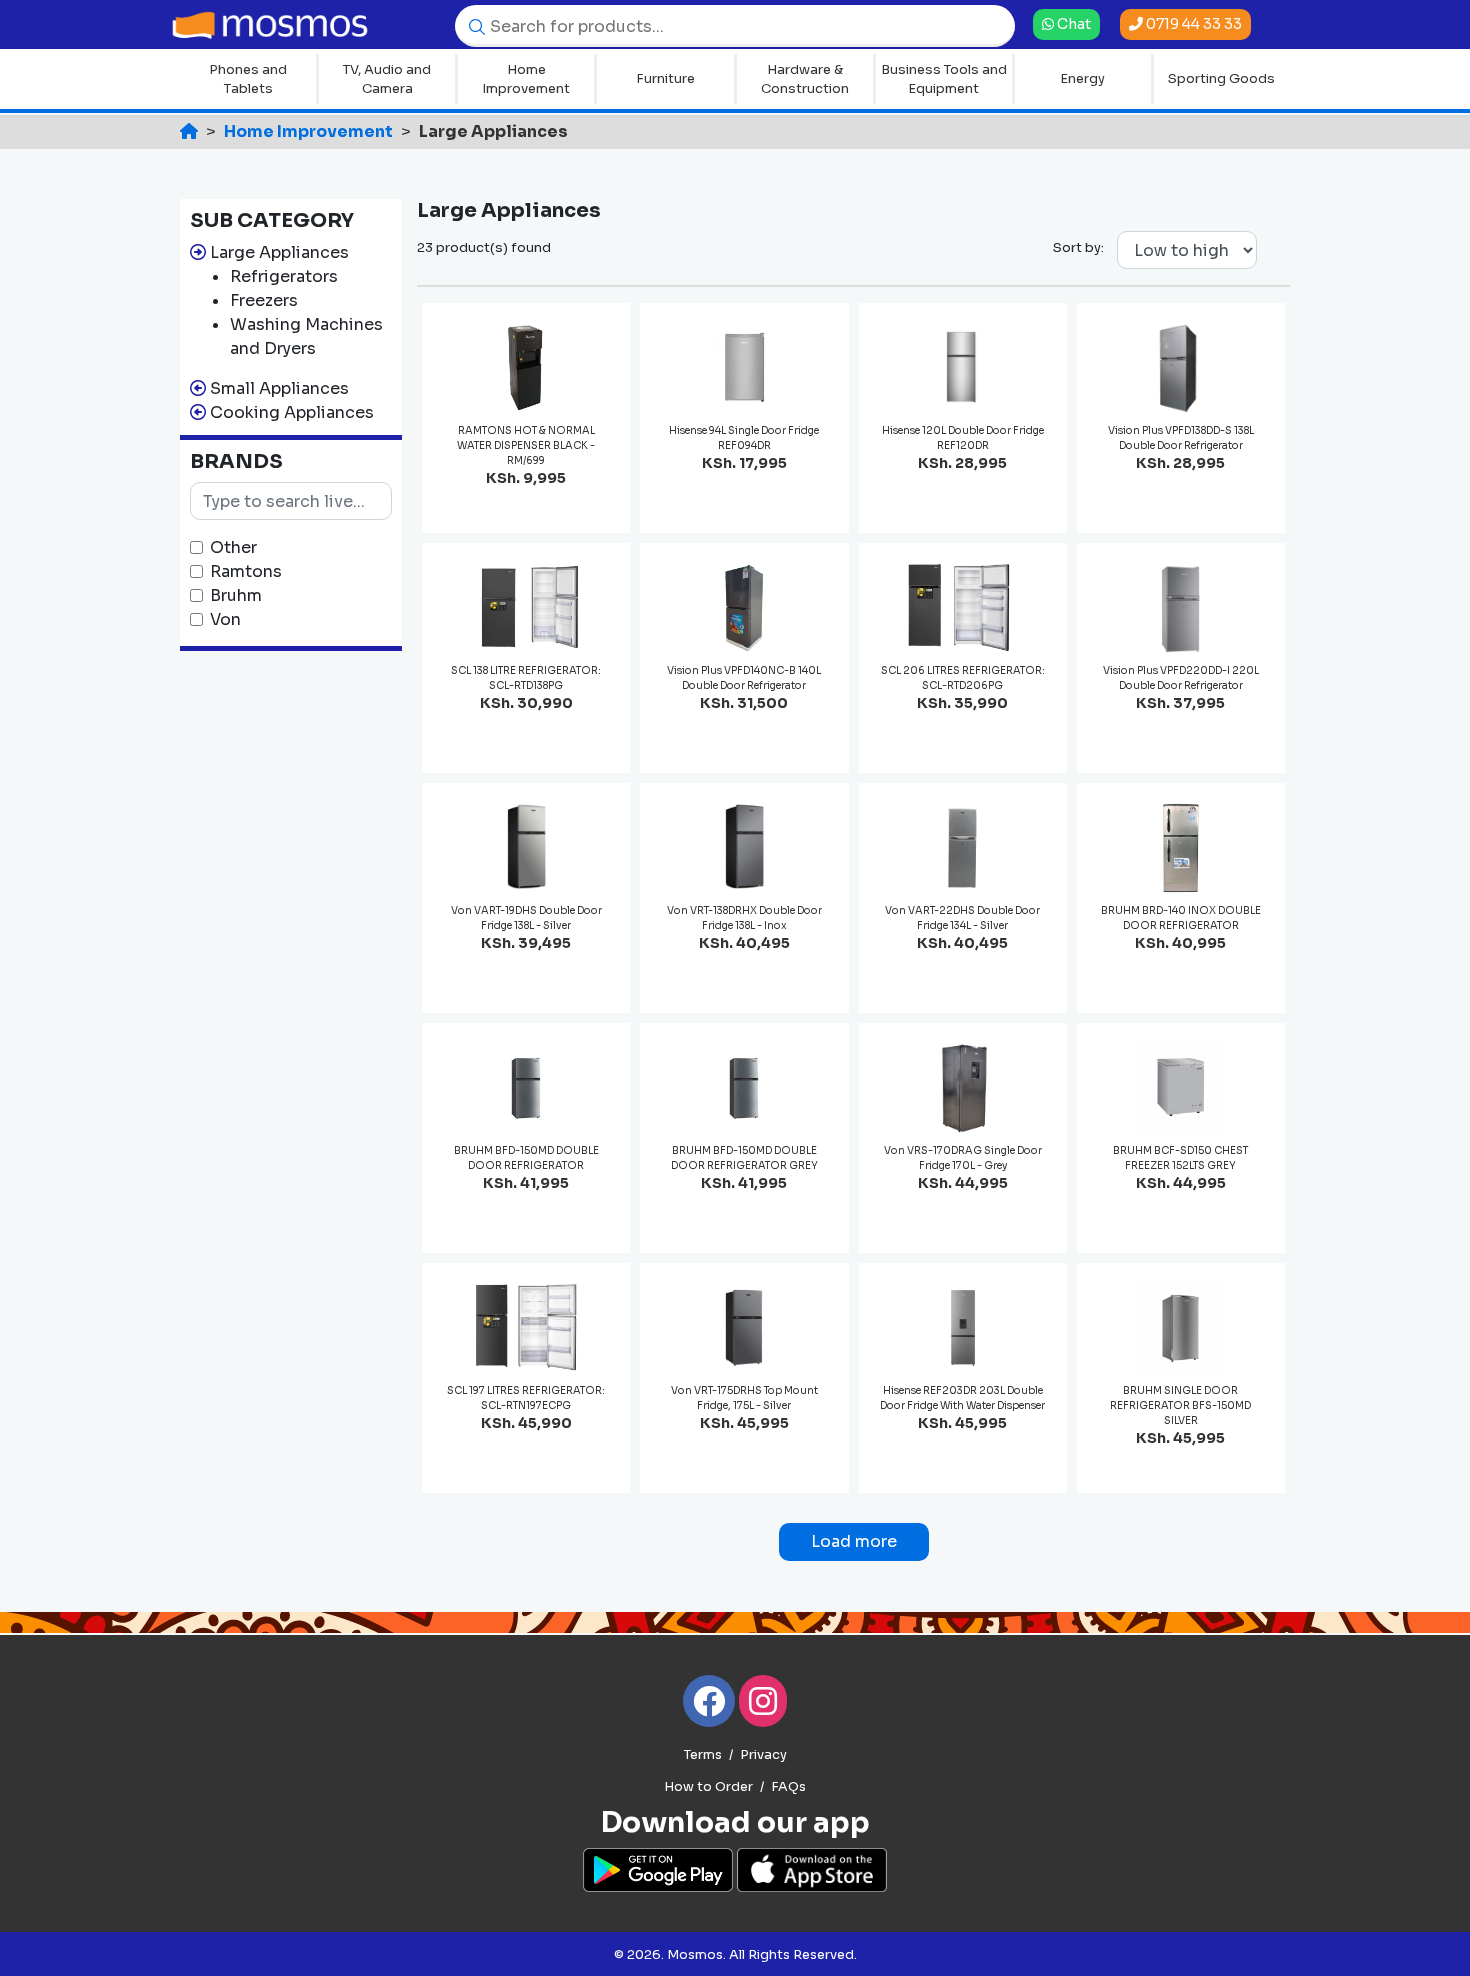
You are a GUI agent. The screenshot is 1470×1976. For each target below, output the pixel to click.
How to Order (708, 1787)
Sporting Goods (1221, 78)
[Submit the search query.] (472, 25)
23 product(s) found (484, 247)
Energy (1082, 78)
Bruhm (236, 595)
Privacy (763, 1755)
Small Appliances (279, 388)
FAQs (788, 1787)
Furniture (665, 78)
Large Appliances (279, 252)
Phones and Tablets (248, 79)
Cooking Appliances (292, 412)
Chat (1072, 23)
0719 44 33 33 (1192, 24)
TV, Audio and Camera (387, 79)
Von (225, 619)
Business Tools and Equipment (944, 79)
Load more (854, 1541)
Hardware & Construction (805, 79)
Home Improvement (526, 79)
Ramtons (246, 571)
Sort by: (1078, 247)
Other (233, 547)
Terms (703, 1755)
